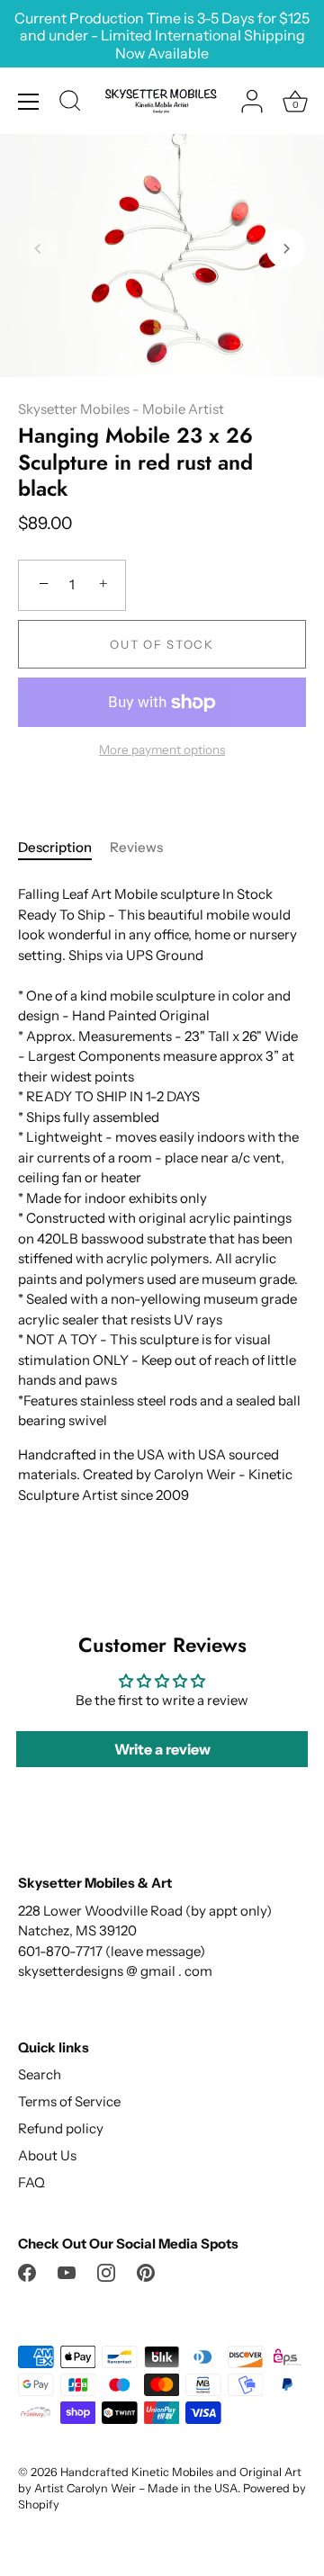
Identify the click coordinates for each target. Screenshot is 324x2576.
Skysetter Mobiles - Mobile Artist (121, 409)
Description (55, 847)
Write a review (162, 1749)
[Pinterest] (146, 2271)
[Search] (70, 103)
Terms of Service (69, 2101)
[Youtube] (67, 2271)
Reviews (136, 847)
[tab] (64, 848)
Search (40, 2074)
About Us (47, 2155)
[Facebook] (27, 2271)
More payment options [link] (162, 749)
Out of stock (162, 644)
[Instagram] (106, 2271)
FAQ (31, 2182)
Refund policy (61, 2128)
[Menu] (29, 102)
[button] (38, 248)
